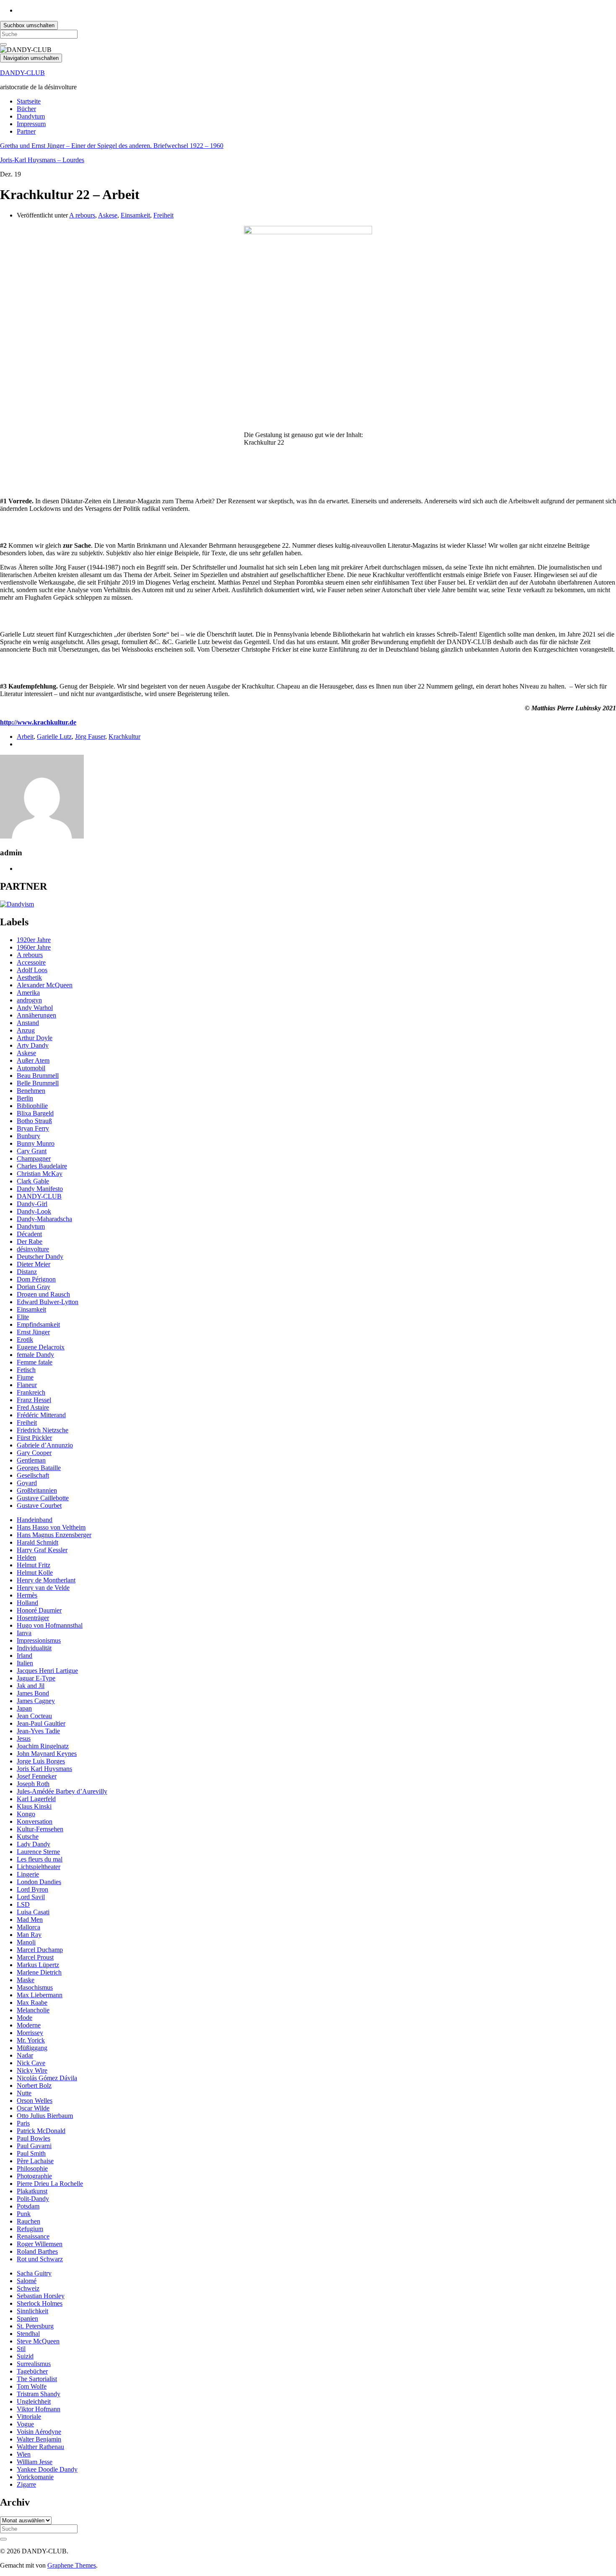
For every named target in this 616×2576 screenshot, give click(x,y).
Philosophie (32, 2168)
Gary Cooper (34, 1453)
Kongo (26, 1814)
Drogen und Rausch (43, 1294)
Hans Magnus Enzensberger (54, 1535)
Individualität (34, 1648)
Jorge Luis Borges (41, 1761)
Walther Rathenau (40, 2447)
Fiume (25, 1377)
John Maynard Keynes (47, 1754)
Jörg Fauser (90, 737)
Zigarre (26, 2484)
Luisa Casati (33, 1912)
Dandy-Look (34, 1211)
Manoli (26, 1942)
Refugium (30, 2229)
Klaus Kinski (34, 1806)
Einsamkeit (135, 215)
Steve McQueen (38, 2341)
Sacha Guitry (34, 2273)
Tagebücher (32, 2371)
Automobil (31, 1068)
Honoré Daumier (39, 1610)
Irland (25, 1656)
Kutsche (28, 1837)
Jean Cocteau (34, 1716)
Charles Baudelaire (42, 1166)
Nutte (24, 2093)
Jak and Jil (31, 1686)
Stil (21, 2349)
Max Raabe (32, 2003)
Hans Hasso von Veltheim (51, 1527)
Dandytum (31, 116)
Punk (24, 2214)
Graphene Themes (72, 2565)
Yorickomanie (35, 2477)
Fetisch (26, 1370)
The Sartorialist (37, 2379)
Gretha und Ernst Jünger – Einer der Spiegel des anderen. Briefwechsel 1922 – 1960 (112, 146)
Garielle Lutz (54, 737)
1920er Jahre (34, 940)
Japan (24, 1708)
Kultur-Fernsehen (40, 1829)
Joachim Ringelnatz (43, 1746)
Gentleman (31, 1460)
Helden (26, 1557)
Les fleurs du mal (40, 1859)
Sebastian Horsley (41, 2296)
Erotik (25, 1340)
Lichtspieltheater (39, 1867)
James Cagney (36, 1701)
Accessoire (31, 962)
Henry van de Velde (43, 1588)
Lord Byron (32, 1889)
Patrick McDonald (41, 2131)
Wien (24, 2454)
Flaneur (27, 1385)
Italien (25, 1663)
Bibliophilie (32, 1106)
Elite (23, 1317)
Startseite (29, 101)
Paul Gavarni (34, 2146)
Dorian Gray (34, 1287)
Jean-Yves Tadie (38, 1731)
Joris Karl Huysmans (44, 1769)
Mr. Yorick (31, 2040)
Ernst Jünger (33, 1332)
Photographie (34, 2176)
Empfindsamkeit (38, 1324)
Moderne (29, 2025)
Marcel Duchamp (40, 1950)
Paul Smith (31, 2153)
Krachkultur (124, 737)
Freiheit (163, 215)
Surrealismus (34, 2364)
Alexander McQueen (45, 985)
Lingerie (28, 1874)
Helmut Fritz (34, 1565)
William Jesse (35, 2462)
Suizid (25, 2356)
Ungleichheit (34, 2401)
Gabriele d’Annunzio (45, 1445)
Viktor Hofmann (39, 2409)
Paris (23, 2123)
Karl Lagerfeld (36, 1799)
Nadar (25, 2055)
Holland (27, 1603)
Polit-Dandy (33, 2199)
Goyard (27, 1483)
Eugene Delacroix (41, 1347)
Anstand (28, 1023)
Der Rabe (30, 1241)
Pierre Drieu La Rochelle (50, 2184)
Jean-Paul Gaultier (41, 1723)
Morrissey (30, 2033)
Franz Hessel (34, 1400)
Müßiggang (32, 2048)
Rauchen (28, 2221)
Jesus (24, 1738)
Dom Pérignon (36, 1279)
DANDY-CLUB (22, 73)
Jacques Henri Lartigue (47, 1671)
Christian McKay (40, 1174)
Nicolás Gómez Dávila (47, 2078)
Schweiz (28, 2288)
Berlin (25, 1098)
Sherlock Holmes (40, 2303)
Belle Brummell (38, 1083)
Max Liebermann (40, 1995)
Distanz (27, 1272)
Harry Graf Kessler (42, 1550)
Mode (25, 2018)
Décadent (29, 1234)
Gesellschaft (33, 1475)
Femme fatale (35, 1362)
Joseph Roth (33, 1784)
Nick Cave (31, 2063)
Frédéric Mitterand (41, 1415)
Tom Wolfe (32, 2386)
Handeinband (35, 1520)
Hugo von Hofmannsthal (50, 1625)
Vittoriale (29, 2417)
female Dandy (35, 1355)
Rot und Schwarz (40, 2259)
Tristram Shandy (39, 2394)
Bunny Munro (36, 1143)
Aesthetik (29, 977)
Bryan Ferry (33, 1128)
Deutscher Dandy (40, 1257)
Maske (26, 1980)
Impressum (31, 124)
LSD (23, 1904)
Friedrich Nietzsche (43, 1430)
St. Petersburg (35, 2326)
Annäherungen (36, 1015)
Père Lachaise (35, 2161)
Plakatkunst (32, 2191)
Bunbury (28, 1136)
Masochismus (35, 1987)
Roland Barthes (37, 2251)
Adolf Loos (32, 970)
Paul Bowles (34, 2138)
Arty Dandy (33, 1045)
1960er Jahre (34, 947)
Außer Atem (33, 1060)
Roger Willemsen (40, 2244)
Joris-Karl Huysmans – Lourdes (42, 160)
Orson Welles (35, 2101)
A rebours (82, 215)
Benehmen (31, 1091)
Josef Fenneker (37, 1776)
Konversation (35, 1821)
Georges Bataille (39, 1468)
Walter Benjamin (39, 2439)
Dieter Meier (34, 1264)
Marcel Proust (35, 1957)
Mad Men (30, 1920)
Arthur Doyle (35, 1038)
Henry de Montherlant (46, 1580)
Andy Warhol (35, 1008)
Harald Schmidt (38, 1542)
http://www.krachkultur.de (38, 722)
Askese (108, 215)
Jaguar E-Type (36, 1678)
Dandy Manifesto (40, 1189)
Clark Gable (33, 1181)
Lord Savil (31, 1897)
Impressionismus (39, 1640)
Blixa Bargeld (35, 1113)
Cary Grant (32, 1151)
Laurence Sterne (38, 1852)
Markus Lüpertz (38, 1965)
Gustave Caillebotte (43, 1498)
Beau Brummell (38, 1076)
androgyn (29, 1000)
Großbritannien (37, 1490)
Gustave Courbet (39, 1505)
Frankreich (31, 1392)
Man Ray (29, 1935)
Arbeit (25, 737)
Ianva (24, 1633)
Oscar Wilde (33, 2108)
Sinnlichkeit (32, 2311)
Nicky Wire (32, 2070)
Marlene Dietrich (39, 1972)
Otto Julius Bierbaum (45, 2116)
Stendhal (28, 2334)
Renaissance (33, 2236)
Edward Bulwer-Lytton (48, 1302)
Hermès (27, 1595)
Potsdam (28, 2206)
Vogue (25, 2424)
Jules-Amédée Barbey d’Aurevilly (62, 1791)
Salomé (27, 2281)
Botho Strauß (34, 1121)
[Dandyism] (17, 904)
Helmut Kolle (35, 1573)
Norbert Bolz (34, 2085)
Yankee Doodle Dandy (47, 2469)
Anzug (26, 1030)
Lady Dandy (34, 1844)
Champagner (34, 1159)
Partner (26, 131)
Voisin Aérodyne (39, 2432)
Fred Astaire (33, 1407)
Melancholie (33, 2010)
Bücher (26, 109)
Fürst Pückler (34, 1438)
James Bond (33, 1693)
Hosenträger (33, 1618)
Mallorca (28, 1927)
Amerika (28, 993)
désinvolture (33, 1249)
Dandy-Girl (32, 1204)
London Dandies (39, 1882)
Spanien (27, 2318)
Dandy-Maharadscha (44, 1219)
